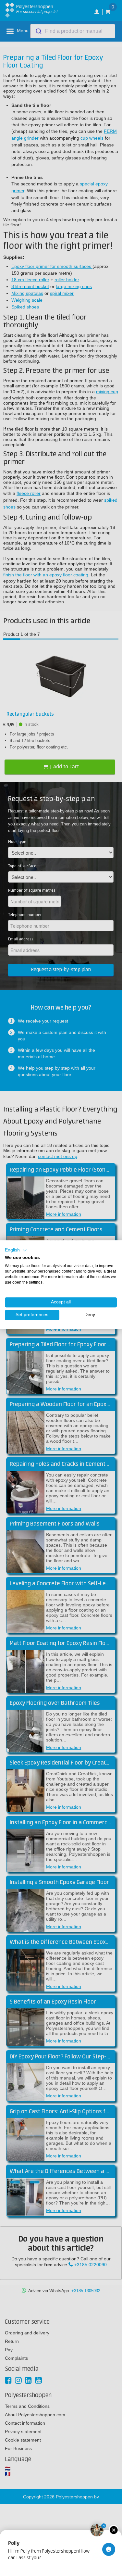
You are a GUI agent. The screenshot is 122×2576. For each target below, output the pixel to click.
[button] (16, 1250)
